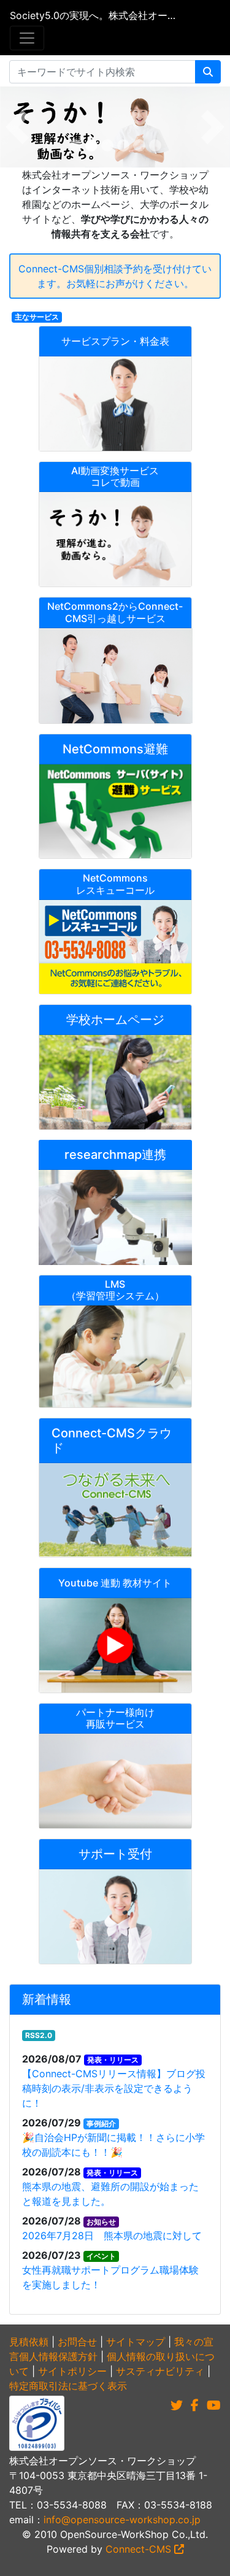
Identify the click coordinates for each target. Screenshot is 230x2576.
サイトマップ (136, 2342)
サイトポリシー (72, 2371)
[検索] (208, 72)
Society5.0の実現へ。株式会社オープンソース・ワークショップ (95, 15)
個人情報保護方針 (58, 2356)
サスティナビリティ (160, 2371)
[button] (17, 127)
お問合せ (77, 2342)
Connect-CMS (140, 2549)
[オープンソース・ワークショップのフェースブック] (195, 2405)
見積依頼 (29, 2342)
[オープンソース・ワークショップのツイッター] (177, 2405)
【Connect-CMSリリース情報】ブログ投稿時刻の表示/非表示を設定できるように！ (114, 2088)
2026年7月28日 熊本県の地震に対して (112, 2236)
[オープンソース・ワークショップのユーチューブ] (214, 2405)
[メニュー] (27, 38)
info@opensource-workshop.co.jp (122, 2520)
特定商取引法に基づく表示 (68, 2386)
